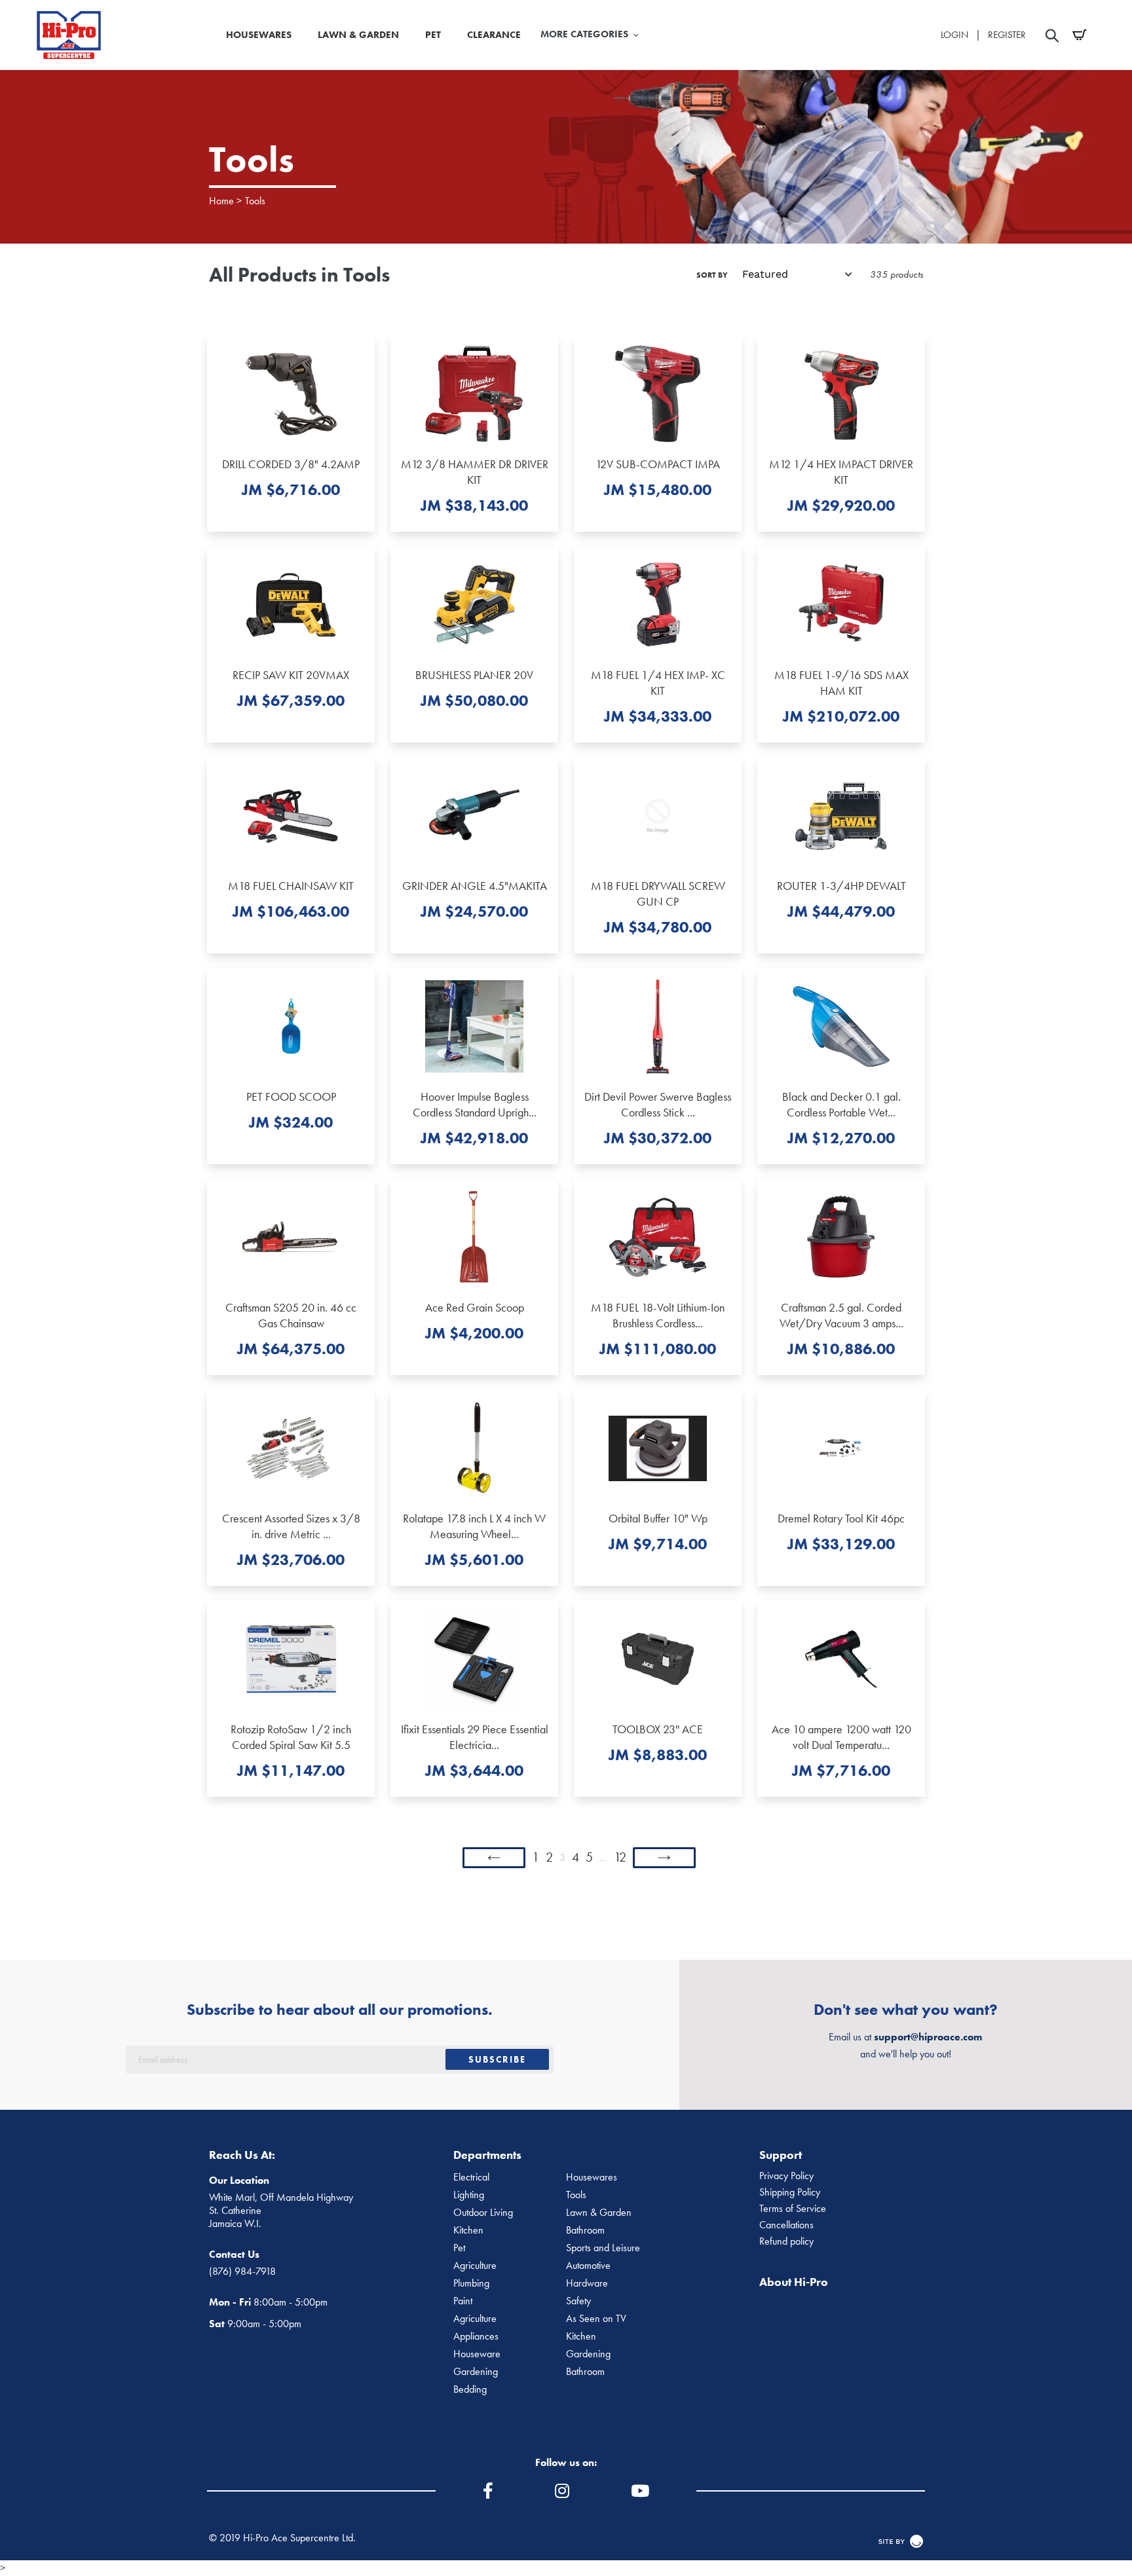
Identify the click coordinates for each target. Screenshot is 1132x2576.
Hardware (587, 2283)
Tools (255, 201)
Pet (459, 2248)
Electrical (471, 2177)
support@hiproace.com (928, 2037)
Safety (578, 2301)
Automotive (588, 2266)
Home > (225, 201)
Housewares (592, 2177)
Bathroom (585, 2230)
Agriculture (475, 2266)
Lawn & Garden (599, 2213)
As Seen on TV (596, 2319)
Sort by (712, 275)
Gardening (588, 2354)
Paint (463, 2301)
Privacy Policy (786, 2176)
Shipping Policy (790, 2192)
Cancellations (786, 2225)
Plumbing (471, 2283)
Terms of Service (793, 2209)
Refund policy (786, 2241)
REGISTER (1007, 35)
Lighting (469, 2195)
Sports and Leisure (603, 2248)
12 (620, 1857)
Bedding (470, 2389)
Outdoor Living (483, 2213)
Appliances (476, 2336)
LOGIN (954, 35)
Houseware (477, 2354)
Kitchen (468, 2230)
